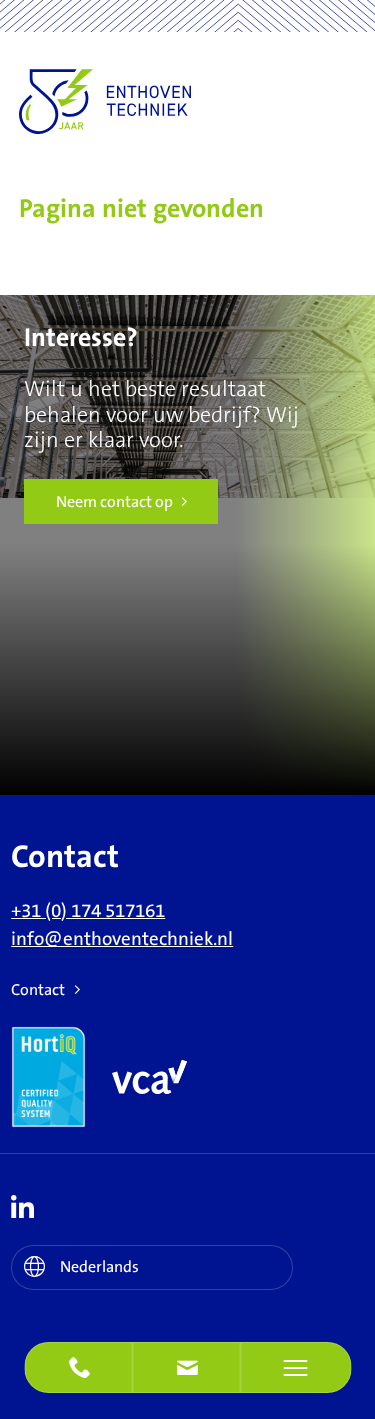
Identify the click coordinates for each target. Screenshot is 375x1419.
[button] (187, 1367)
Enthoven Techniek (159, 101)
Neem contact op (114, 502)
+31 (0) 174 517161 (88, 911)
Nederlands (99, 1267)
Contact (38, 990)
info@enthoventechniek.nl (122, 939)
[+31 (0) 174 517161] (79, 1367)
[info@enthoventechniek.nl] (187, 1367)
